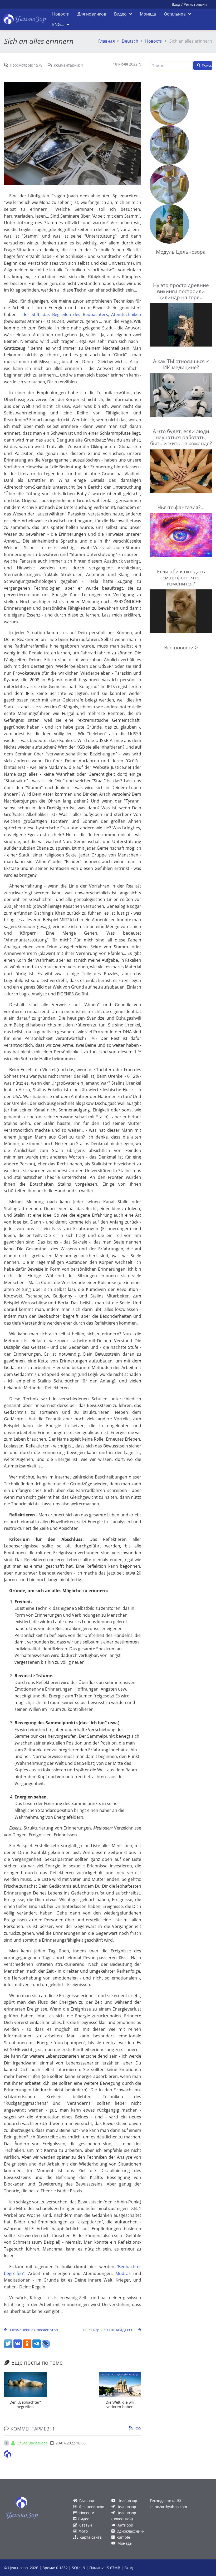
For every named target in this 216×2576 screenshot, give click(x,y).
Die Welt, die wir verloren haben (120, 2404)
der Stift (31, 314)
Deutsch (130, 41)
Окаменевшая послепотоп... (35, 2330)
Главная (107, 41)
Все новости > (181, 647)
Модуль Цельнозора (181, 252)
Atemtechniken (126, 314)
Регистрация (195, 4)
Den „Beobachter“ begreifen (25, 2404)
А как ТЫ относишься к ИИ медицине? (181, 364)
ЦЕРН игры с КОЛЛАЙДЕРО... (109, 2330)
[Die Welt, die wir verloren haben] (120, 2385)
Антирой (125, 2525)
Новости (154, 41)
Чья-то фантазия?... (181, 507)
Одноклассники (131, 2531)
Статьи (86, 2525)
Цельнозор (127, 2501)
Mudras (123, 2273)
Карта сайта (91, 2537)
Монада (125, 2543)
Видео (84, 2519)
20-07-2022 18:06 (71, 2443)
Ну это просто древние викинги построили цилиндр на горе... (181, 291)
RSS (138, 2428)
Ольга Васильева (32, 2443)
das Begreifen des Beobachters (75, 314)
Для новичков (91, 2507)
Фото (83, 2531)
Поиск (207, 65)
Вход (176, 4)
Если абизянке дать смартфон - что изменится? (181, 577)
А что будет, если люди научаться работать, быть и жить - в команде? (181, 437)
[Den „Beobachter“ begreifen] (25, 2385)
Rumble (123, 2537)
